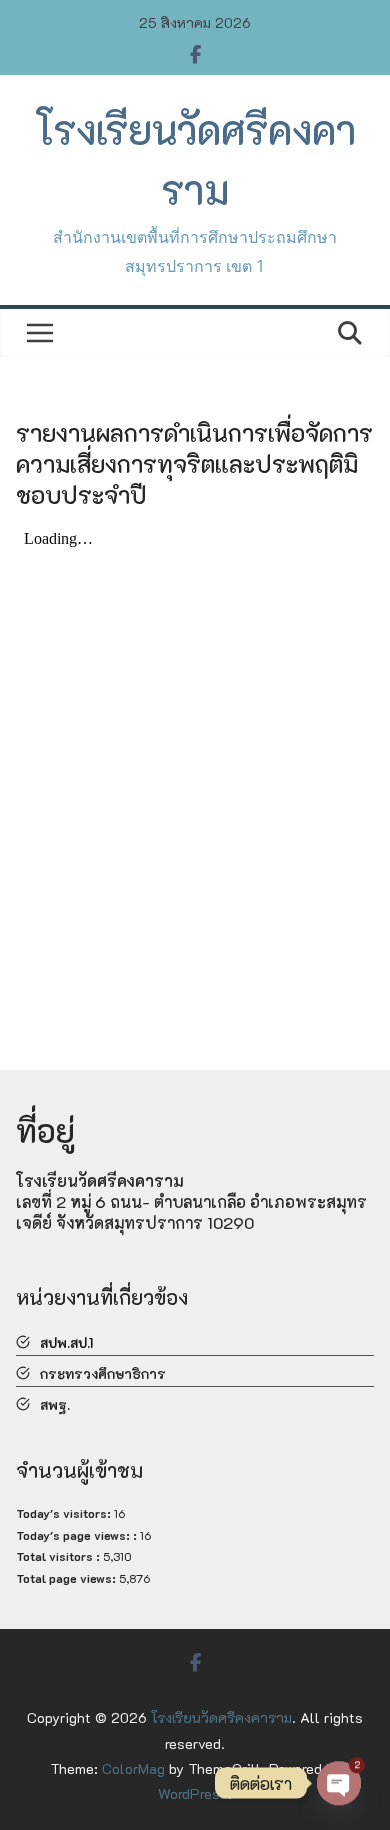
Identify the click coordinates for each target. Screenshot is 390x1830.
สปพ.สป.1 (66, 1342)
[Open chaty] (339, 1779)
